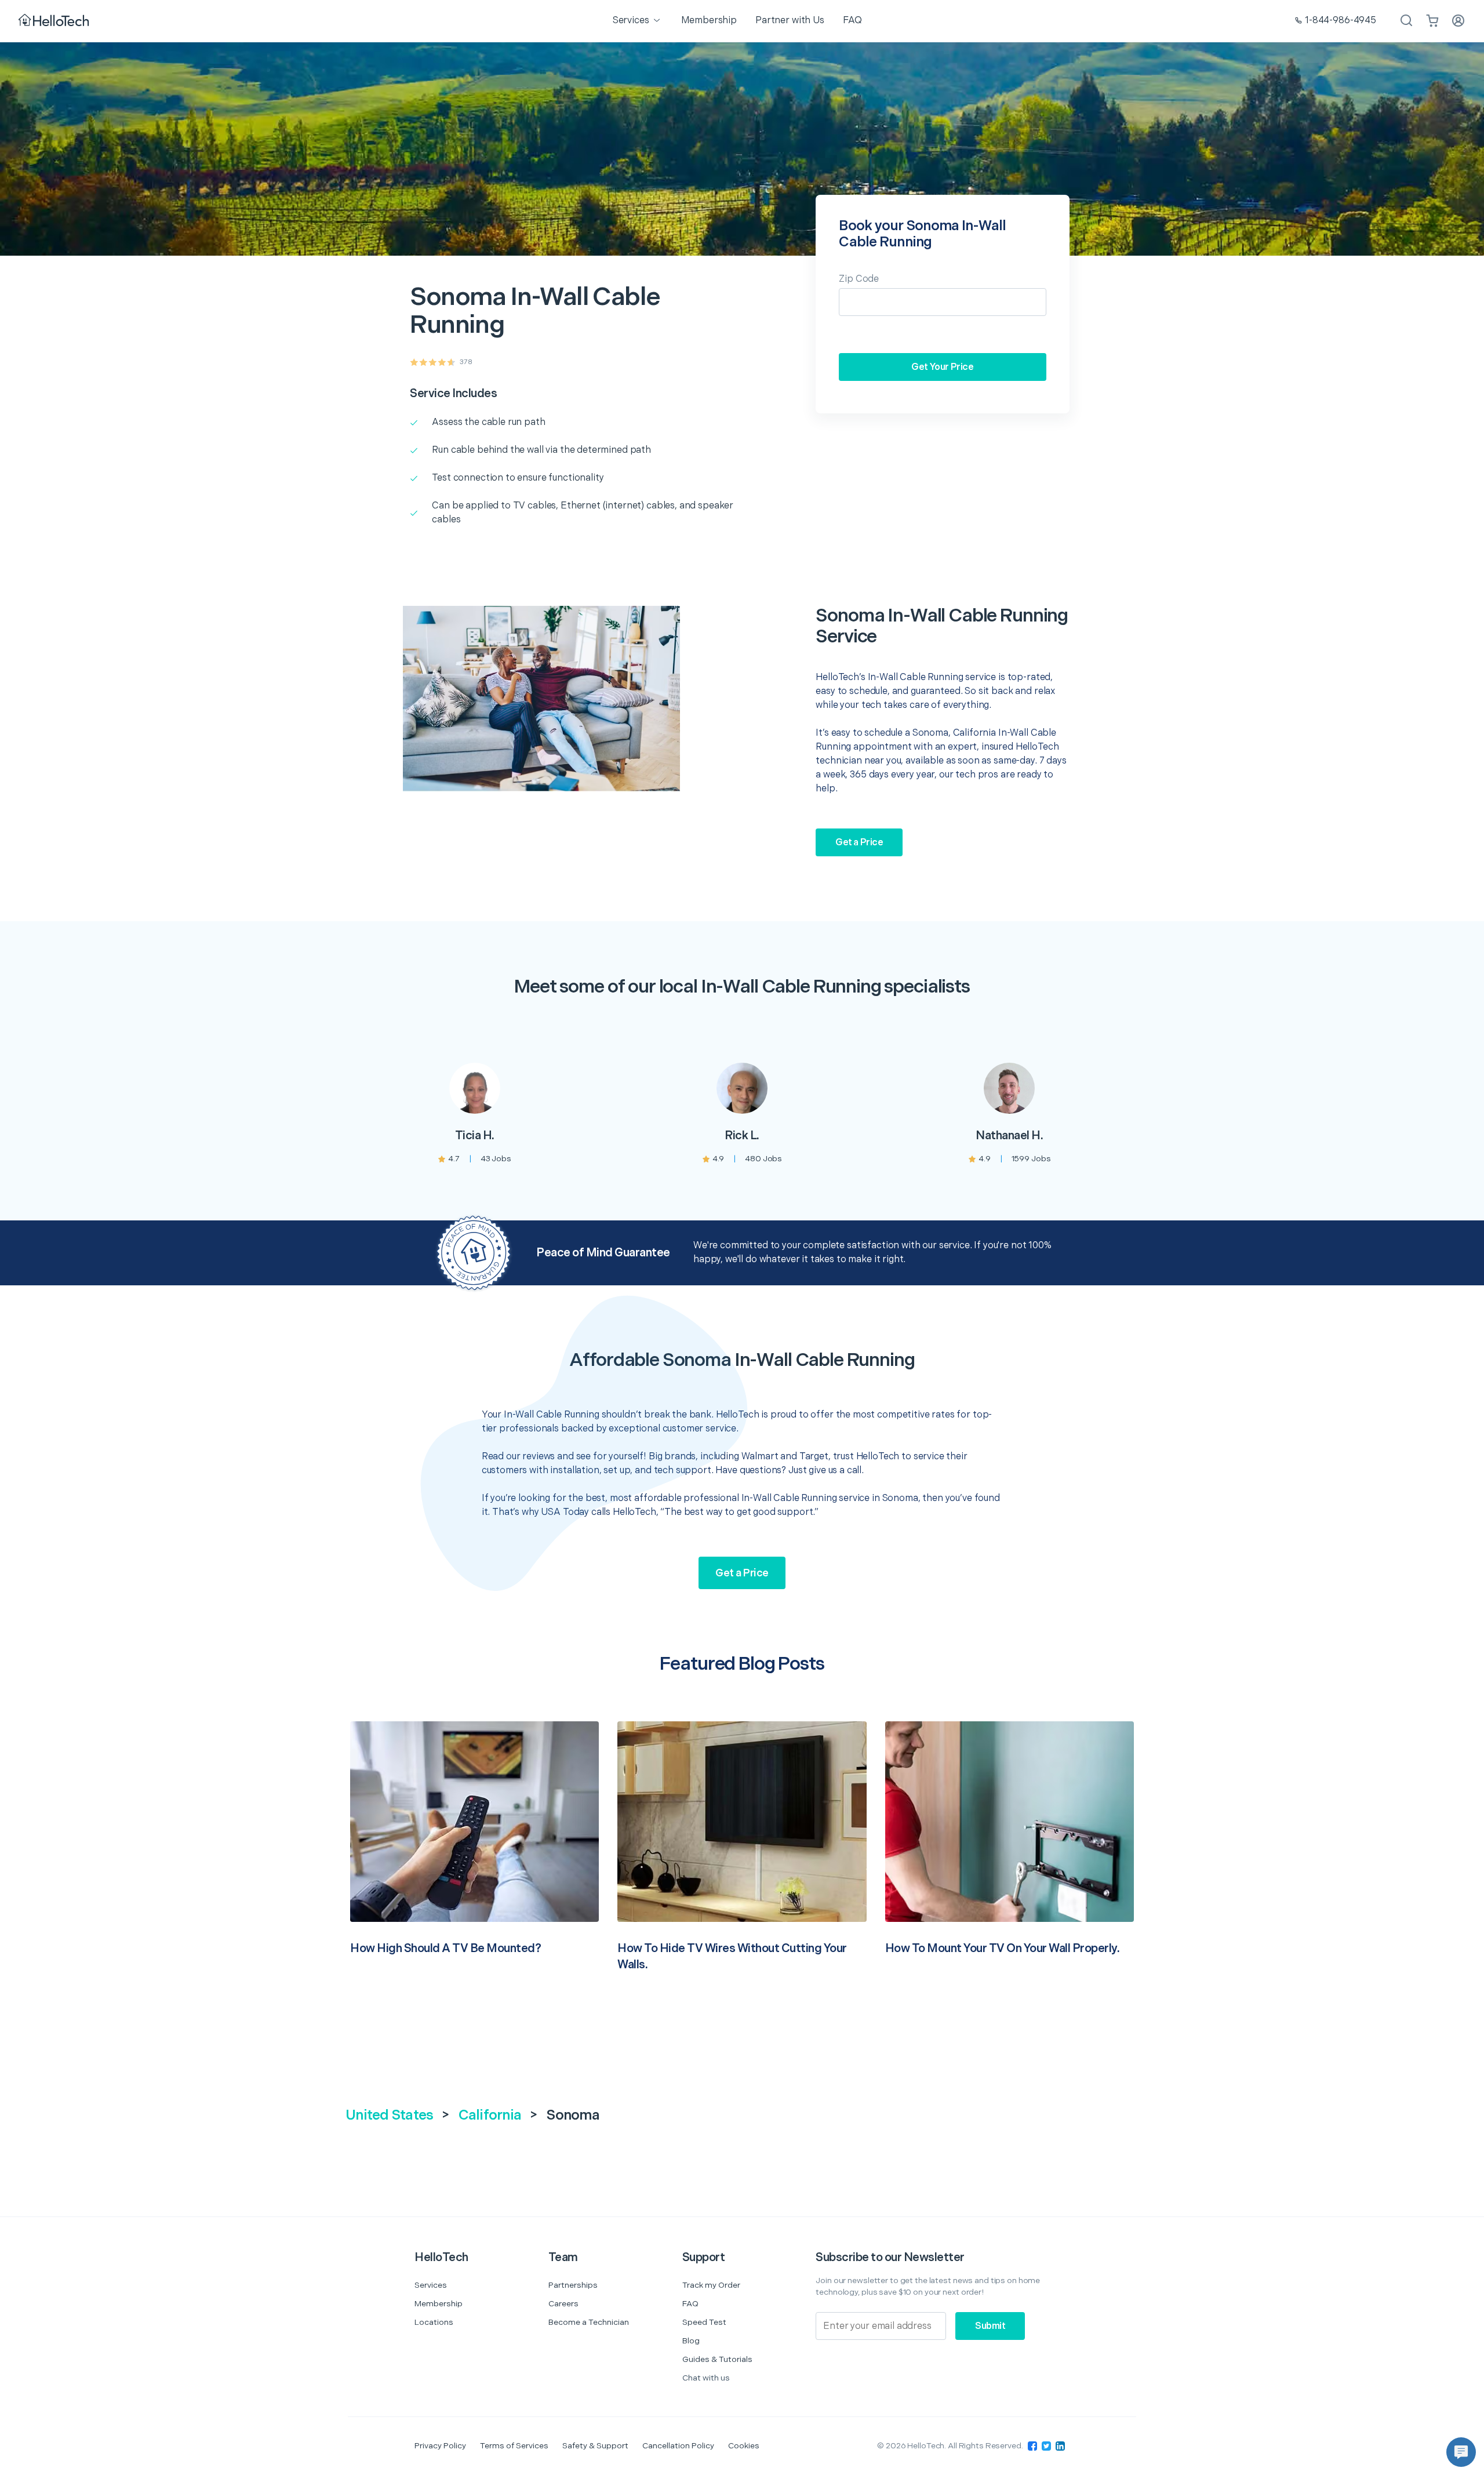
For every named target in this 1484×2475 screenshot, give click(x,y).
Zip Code (859, 279)
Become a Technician (589, 2322)
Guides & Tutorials (717, 2359)
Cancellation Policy (678, 2446)
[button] (1461, 2452)
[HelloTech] (55, 21)
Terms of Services (514, 2446)
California (490, 2115)
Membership (439, 2304)
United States (389, 2115)
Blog (691, 2341)
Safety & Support (595, 2446)
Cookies (744, 2446)
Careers (563, 2304)
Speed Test (704, 2322)
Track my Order (711, 2285)
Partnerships (573, 2285)
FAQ (690, 2304)
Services (431, 2285)
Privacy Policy (440, 2446)
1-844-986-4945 (1341, 21)
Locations (434, 2322)
